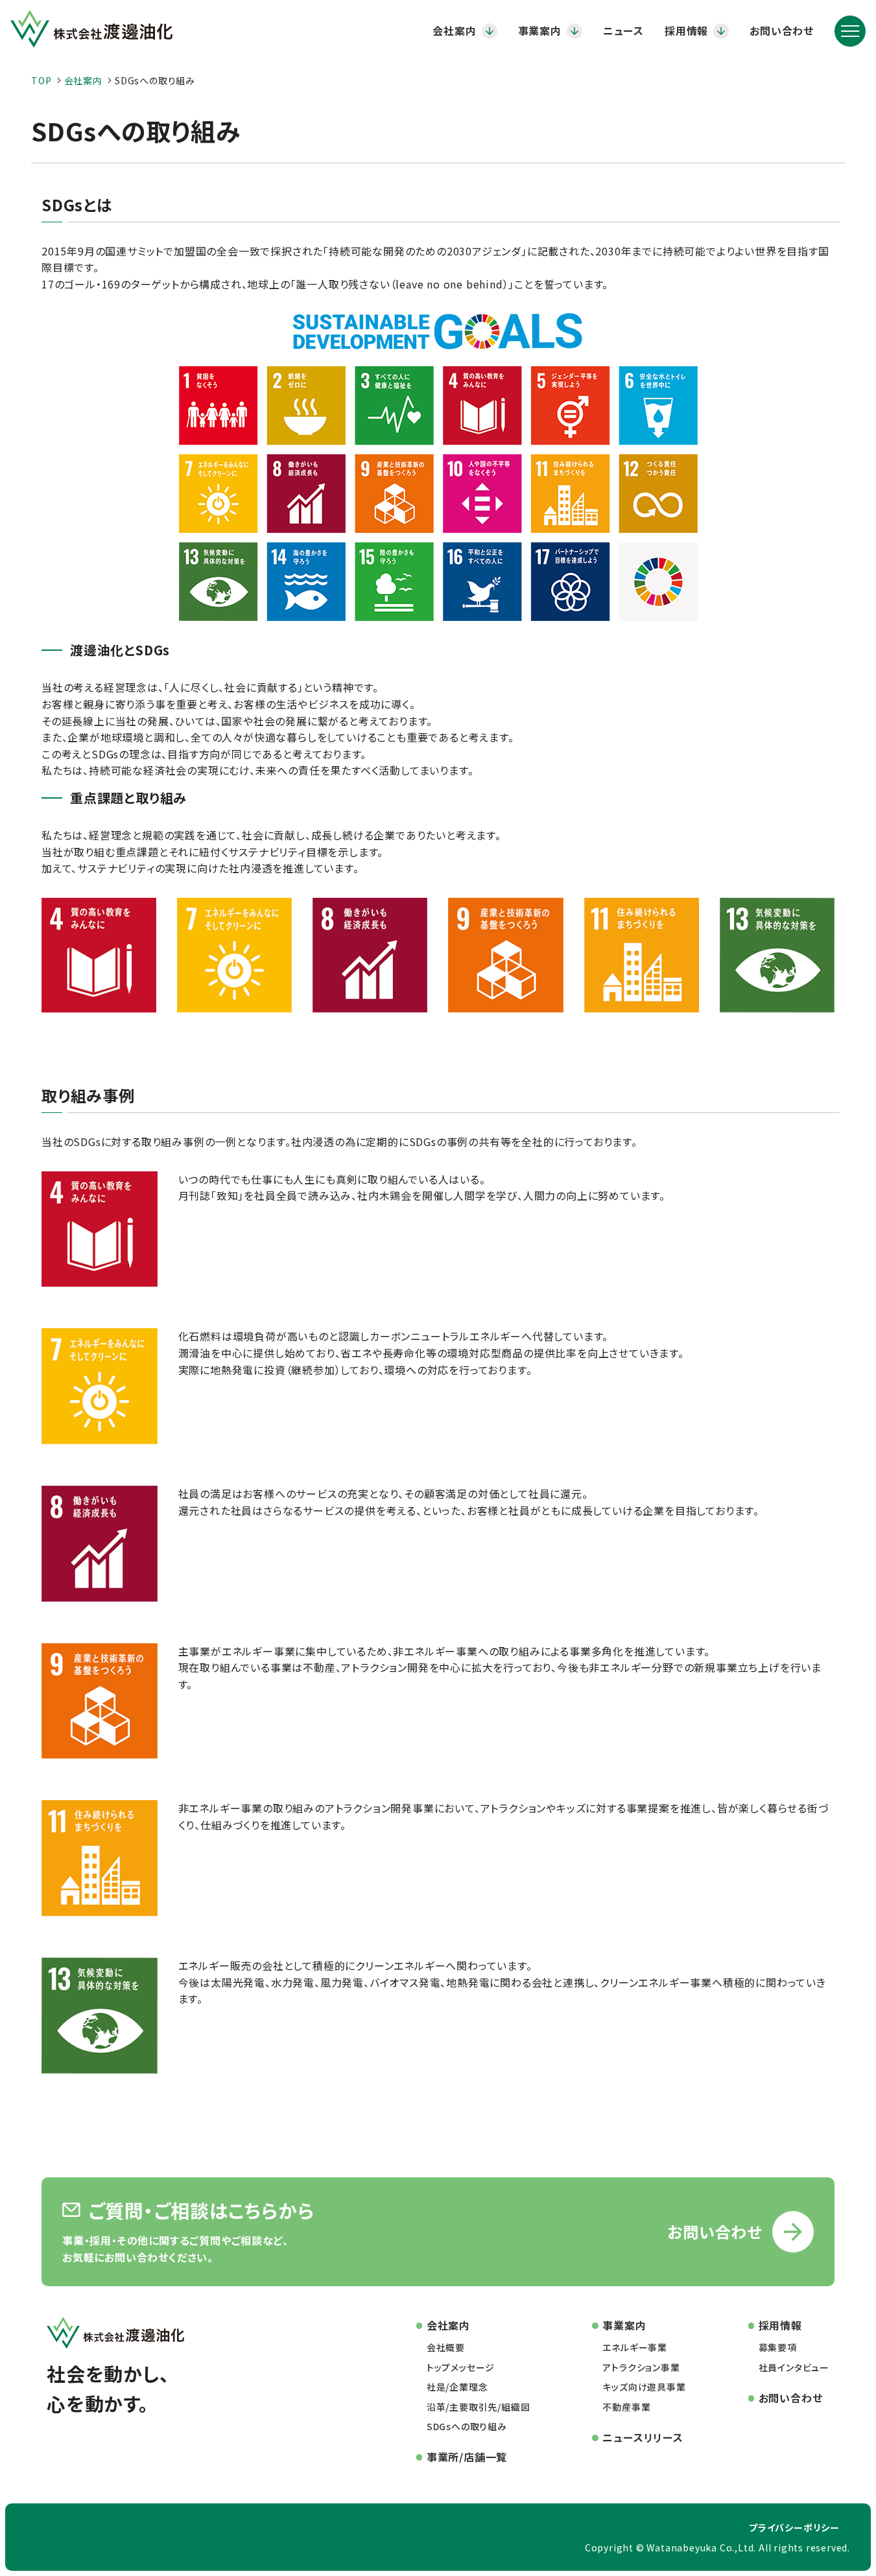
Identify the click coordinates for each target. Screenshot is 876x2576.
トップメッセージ (461, 2367)
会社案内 (454, 30)
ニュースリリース (643, 2437)
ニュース (623, 30)
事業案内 (540, 30)
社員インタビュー (794, 2367)
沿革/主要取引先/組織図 (479, 2407)
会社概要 (446, 2347)
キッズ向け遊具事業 (644, 2387)
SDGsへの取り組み (467, 2426)
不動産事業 (626, 2407)
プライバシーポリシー (794, 2527)
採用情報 (686, 30)
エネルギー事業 (635, 2347)
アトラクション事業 (641, 2367)
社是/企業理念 (457, 2387)
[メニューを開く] (850, 31)
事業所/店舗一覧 (467, 2457)
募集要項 (778, 2347)
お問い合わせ (782, 30)
